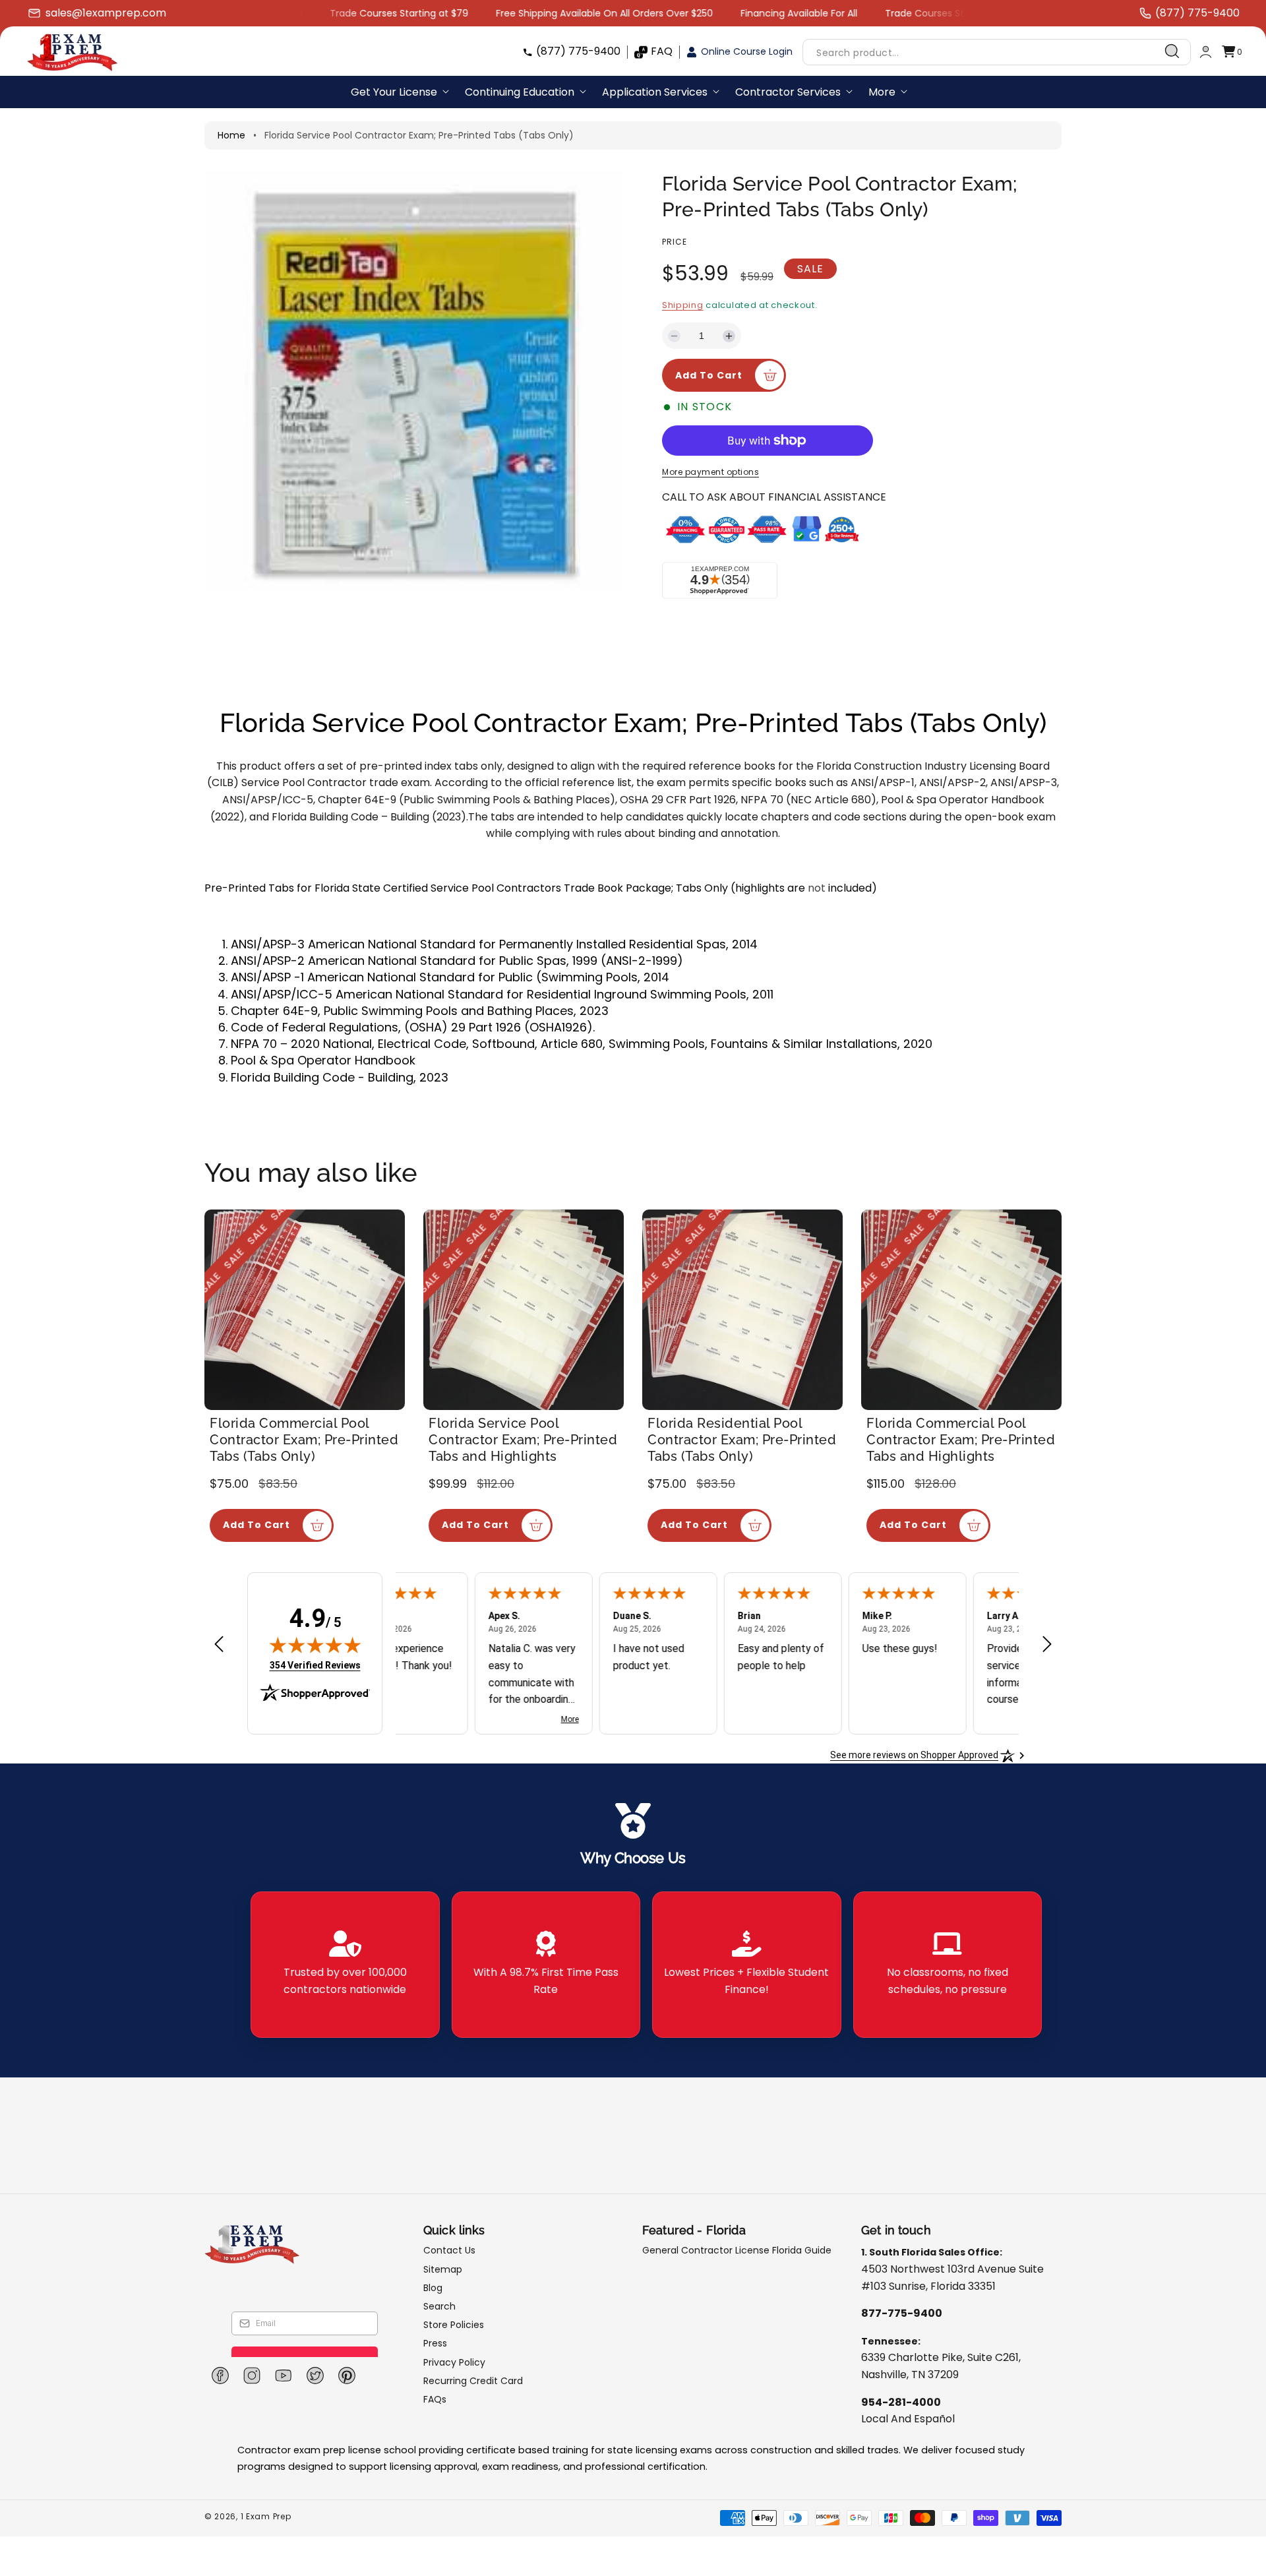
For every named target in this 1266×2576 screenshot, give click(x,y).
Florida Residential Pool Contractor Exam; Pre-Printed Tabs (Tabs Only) (742, 1440)
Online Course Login (747, 51)
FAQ (662, 51)
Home (231, 135)
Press (435, 2343)
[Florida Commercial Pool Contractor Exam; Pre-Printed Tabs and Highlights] (961, 1310)
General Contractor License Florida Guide (737, 2251)
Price (675, 242)
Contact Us (449, 2251)
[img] (315, 1645)
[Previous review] (219, 1645)
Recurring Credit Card (473, 2381)
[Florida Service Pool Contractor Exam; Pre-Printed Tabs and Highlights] (524, 1310)
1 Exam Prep (266, 2516)
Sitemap (443, 2269)
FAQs (435, 2399)
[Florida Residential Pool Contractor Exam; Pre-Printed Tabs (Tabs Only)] (742, 1310)
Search (439, 2306)
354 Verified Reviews (315, 1665)
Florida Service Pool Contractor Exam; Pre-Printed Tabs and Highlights (523, 1440)
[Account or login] (1206, 52)
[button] (1232, 52)
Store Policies (454, 2325)
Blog (433, 2288)
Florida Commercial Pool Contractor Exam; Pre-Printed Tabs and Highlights (961, 1440)
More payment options (710, 472)
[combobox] (997, 52)
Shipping (683, 305)
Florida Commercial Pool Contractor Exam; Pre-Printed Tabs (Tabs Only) (304, 1440)
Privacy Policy (454, 2362)
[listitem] (345, 1965)
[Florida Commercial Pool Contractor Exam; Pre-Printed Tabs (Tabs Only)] (305, 1310)
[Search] (1172, 51)
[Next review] (1047, 1645)
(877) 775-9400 (578, 51)
